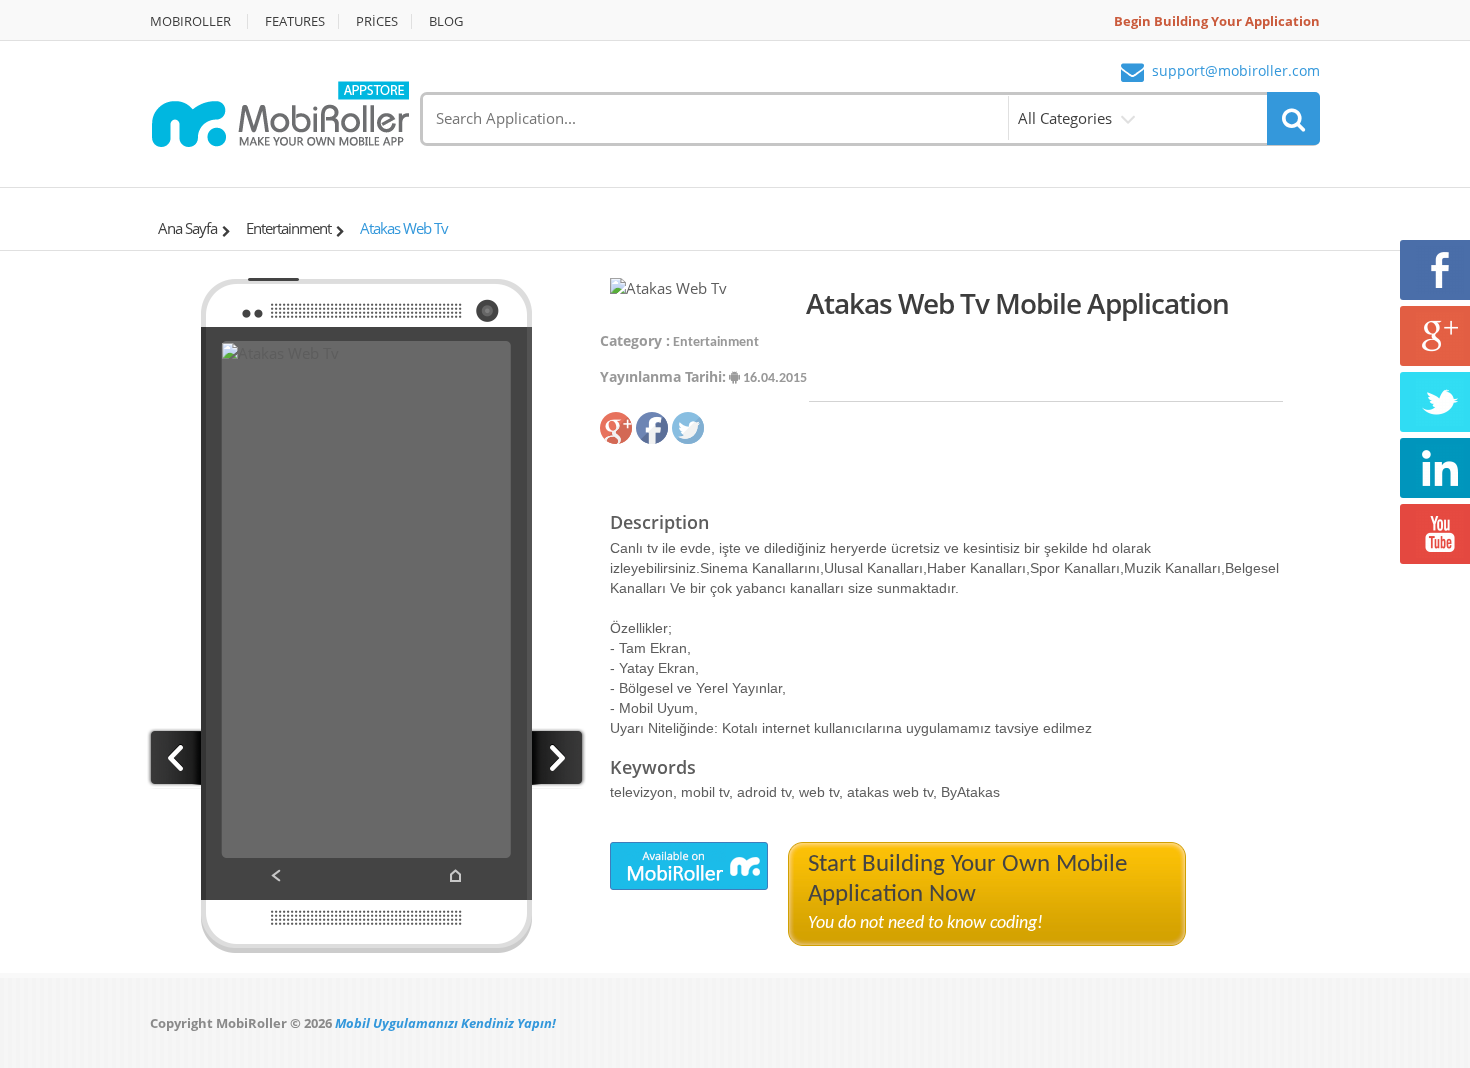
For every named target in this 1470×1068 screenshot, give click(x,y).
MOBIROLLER (190, 21)
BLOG (446, 21)
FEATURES (295, 21)
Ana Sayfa (187, 228)
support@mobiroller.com (1236, 71)
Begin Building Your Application (1217, 21)
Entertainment (288, 228)
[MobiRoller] (280, 112)
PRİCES (377, 21)
